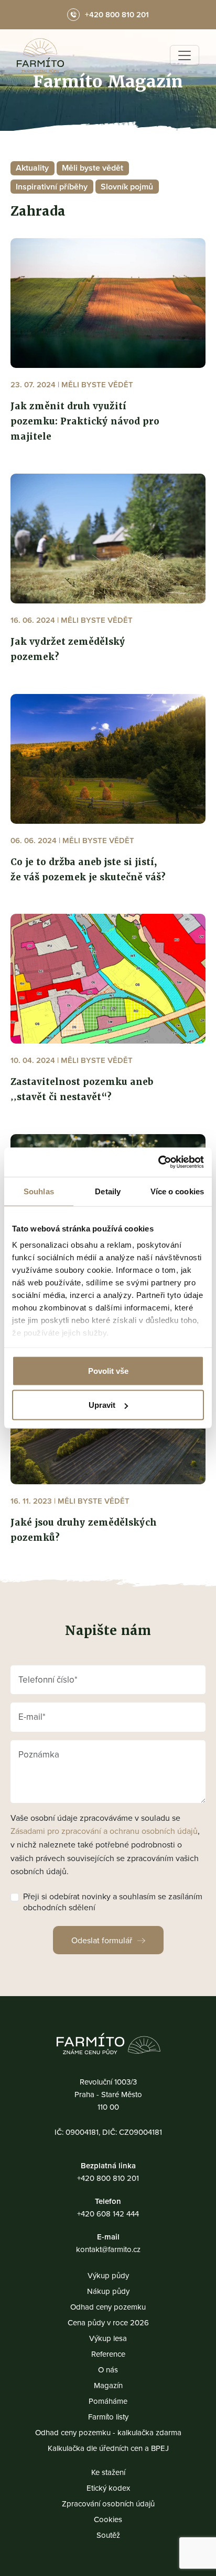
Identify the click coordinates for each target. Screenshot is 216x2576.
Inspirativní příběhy (52, 187)
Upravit (102, 1405)
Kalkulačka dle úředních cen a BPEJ (108, 2448)
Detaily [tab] (108, 1191)
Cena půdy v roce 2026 (108, 2322)
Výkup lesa (108, 2338)
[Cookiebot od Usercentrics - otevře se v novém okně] (158, 1162)
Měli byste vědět (93, 168)
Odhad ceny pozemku (108, 2307)
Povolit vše (108, 1370)
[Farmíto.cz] (40, 55)
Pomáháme (108, 2401)
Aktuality (32, 168)
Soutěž (108, 2535)
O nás (108, 2370)
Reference (108, 2354)
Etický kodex (108, 2488)
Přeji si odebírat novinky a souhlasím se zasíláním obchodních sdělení (113, 1902)
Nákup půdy (108, 2291)
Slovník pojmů (127, 187)
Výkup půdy (108, 2275)
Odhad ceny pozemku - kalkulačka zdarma (108, 2432)
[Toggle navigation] (185, 55)
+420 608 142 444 (108, 2214)
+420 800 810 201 (108, 2178)
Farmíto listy (108, 2417)
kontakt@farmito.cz (108, 2249)
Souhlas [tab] (39, 1191)
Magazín (108, 2385)
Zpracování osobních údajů (108, 2504)
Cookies (108, 2519)
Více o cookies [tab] (177, 1191)
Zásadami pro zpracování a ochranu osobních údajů (104, 1831)
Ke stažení (108, 2472)
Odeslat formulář (102, 1940)
